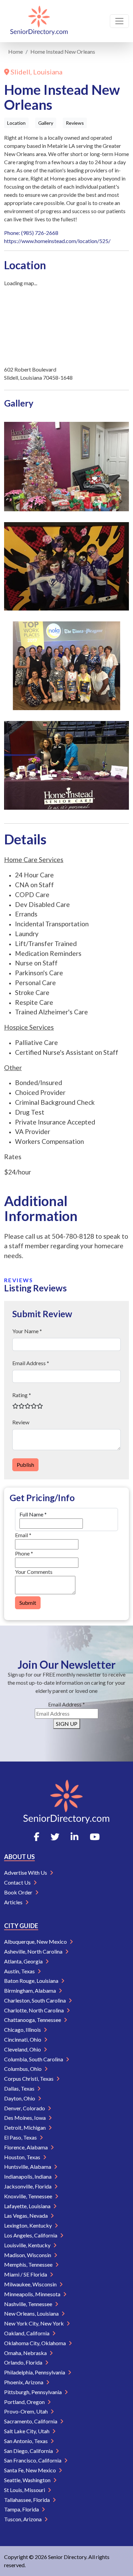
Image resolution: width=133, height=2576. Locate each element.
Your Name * (27, 1331)
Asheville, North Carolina (34, 1951)
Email (23, 1535)
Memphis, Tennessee (29, 2264)
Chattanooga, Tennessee (33, 2020)
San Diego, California (29, 2451)
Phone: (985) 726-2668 (31, 233)
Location (16, 123)
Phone (24, 1553)
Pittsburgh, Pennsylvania (33, 2392)
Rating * (22, 1395)
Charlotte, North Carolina (34, 2010)
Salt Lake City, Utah (27, 2431)
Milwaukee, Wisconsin (31, 2284)
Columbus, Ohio (23, 2069)
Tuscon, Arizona (23, 2519)
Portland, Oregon (25, 2402)
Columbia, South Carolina (34, 2059)
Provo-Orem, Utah (26, 2411)
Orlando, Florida (24, 2362)
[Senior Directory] (39, 21)
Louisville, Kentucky (28, 2245)
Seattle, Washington (28, 2480)
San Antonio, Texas (26, 2441)
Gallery (46, 123)
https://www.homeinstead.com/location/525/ (57, 241)
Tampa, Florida (22, 2509)
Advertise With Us (26, 1873)
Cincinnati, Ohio (23, 2039)
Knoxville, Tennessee (29, 2196)
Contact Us (18, 1882)
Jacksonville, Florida (28, 2186)
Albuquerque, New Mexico (36, 1942)
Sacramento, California (31, 2421)
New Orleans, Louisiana (32, 2313)
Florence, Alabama (26, 2147)
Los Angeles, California (31, 2235)
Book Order (19, 1892)
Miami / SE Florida (26, 2274)
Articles (14, 1902)
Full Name (33, 1514)
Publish (25, 1465)
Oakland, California (27, 2333)
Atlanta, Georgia (24, 1961)
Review (21, 1422)
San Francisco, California (33, 2460)
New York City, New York (34, 2323)
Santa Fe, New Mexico (31, 2470)
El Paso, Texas (21, 2137)
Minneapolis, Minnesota (33, 2294)
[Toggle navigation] (119, 21)
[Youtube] (95, 1837)
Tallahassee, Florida (27, 2500)
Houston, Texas (23, 2157)
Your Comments (34, 1572)
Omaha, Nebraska (26, 2353)
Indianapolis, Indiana (28, 2176)
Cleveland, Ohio (23, 2049)
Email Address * (31, 1363)
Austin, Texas (20, 1971)
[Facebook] (36, 1837)
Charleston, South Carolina (35, 2000)
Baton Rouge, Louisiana (32, 1981)
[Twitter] (55, 1837)
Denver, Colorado (25, 2108)
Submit (28, 1603)
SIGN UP (67, 1724)
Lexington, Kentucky (28, 2225)
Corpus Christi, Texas (29, 2079)
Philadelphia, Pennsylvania (35, 2372)
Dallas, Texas (20, 2088)
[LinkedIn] (75, 1837)
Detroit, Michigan (25, 2127)
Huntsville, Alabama (28, 2167)
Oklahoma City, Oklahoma (35, 2343)
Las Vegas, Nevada (26, 2216)
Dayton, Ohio (20, 2098)
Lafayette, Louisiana (28, 2206)
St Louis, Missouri (25, 2490)
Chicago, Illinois (23, 2030)
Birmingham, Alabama (31, 1990)
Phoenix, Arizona (24, 2382)
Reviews (75, 123)
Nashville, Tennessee (29, 2304)
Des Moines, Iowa (25, 2118)
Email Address (66, 1704)
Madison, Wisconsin (28, 2255)
